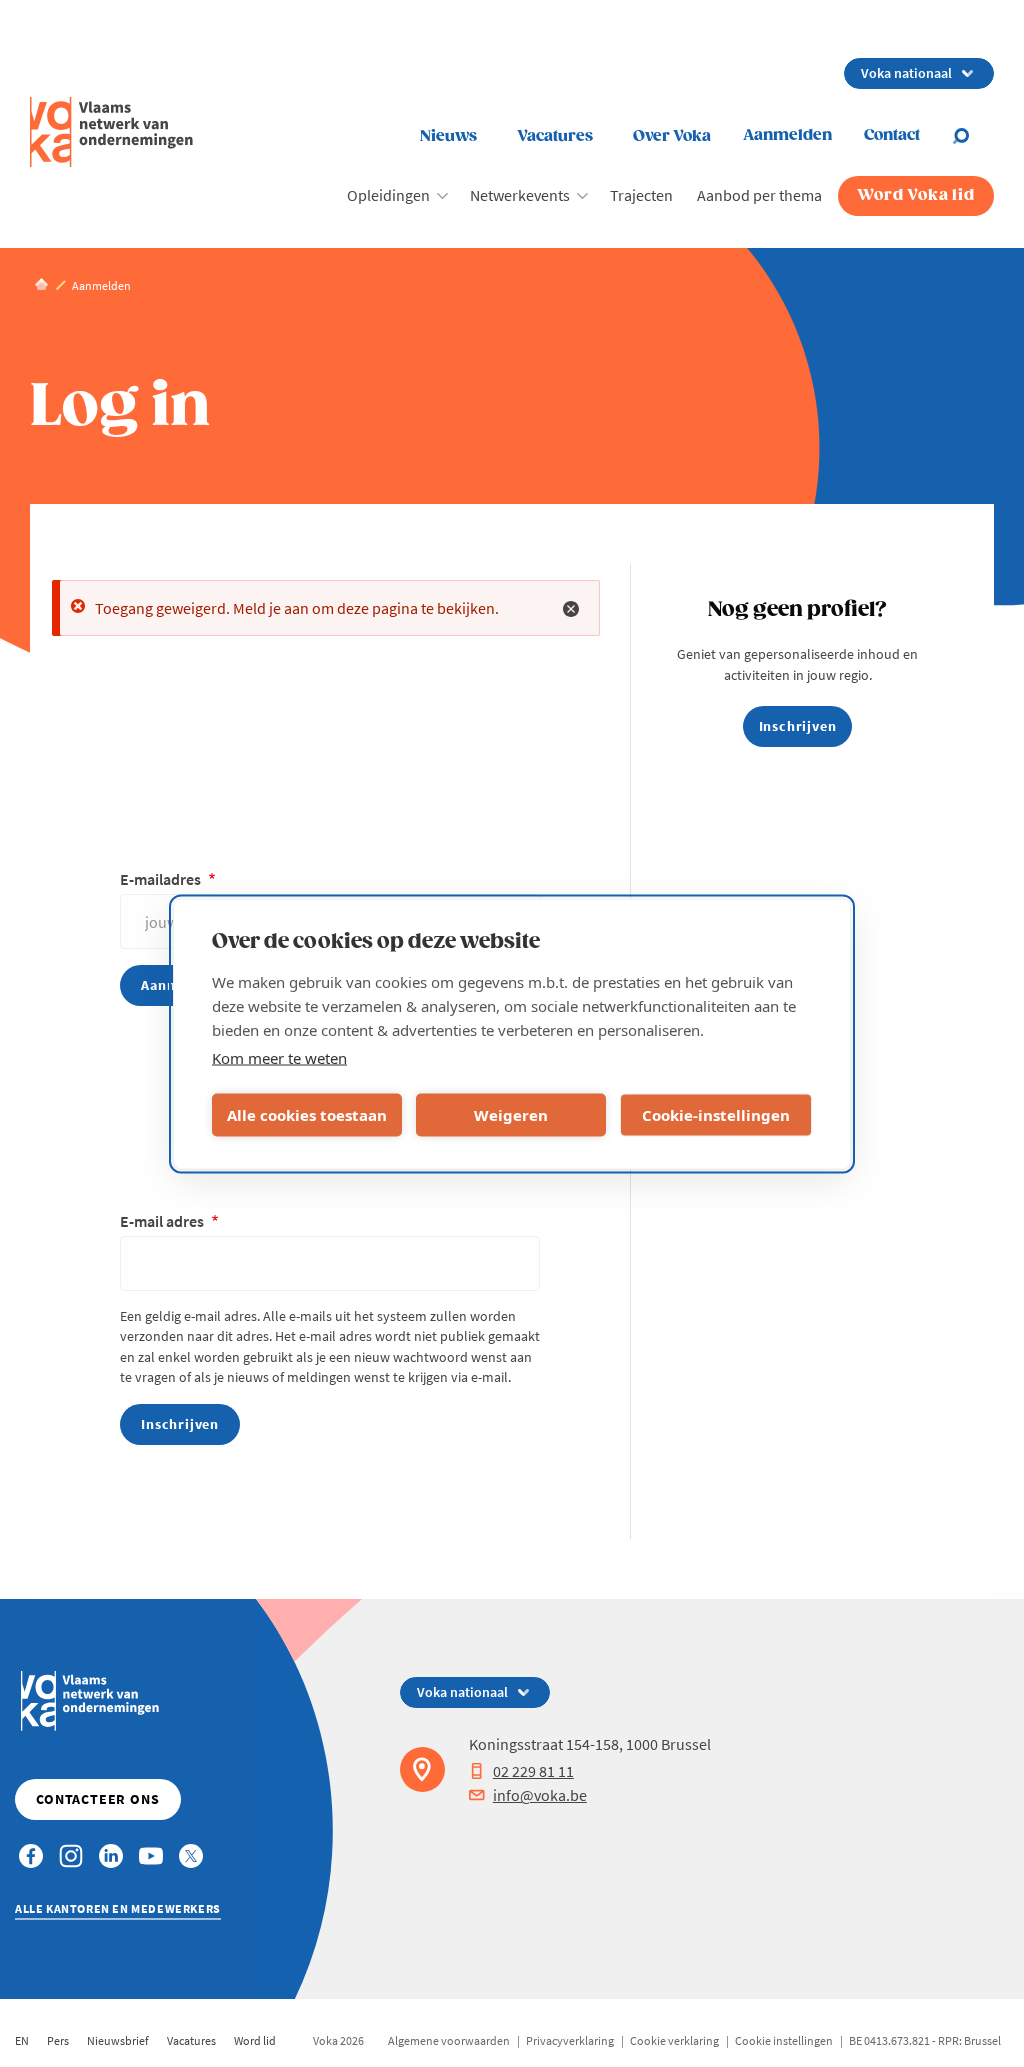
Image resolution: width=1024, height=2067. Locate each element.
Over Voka (672, 136)
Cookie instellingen (784, 2040)
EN (22, 2040)
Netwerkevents (520, 195)
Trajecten (641, 195)
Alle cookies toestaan (307, 1115)
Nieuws (448, 136)
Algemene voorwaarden (449, 2040)
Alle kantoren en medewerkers (118, 1908)
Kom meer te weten (279, 1057)
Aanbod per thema (759, 195)
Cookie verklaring (674, 2040)
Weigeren (511, 1115)
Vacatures (555, 136)
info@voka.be (540, 1795)
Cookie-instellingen (716, 1115)
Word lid (255, 2040)
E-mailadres (162, 879)
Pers (58, 2040)
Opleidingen (388, 195)
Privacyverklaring (570, 2040)
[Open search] (973, 136)
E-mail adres (163, 1221)
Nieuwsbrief (118, 2040)
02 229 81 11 (533, 1771)
